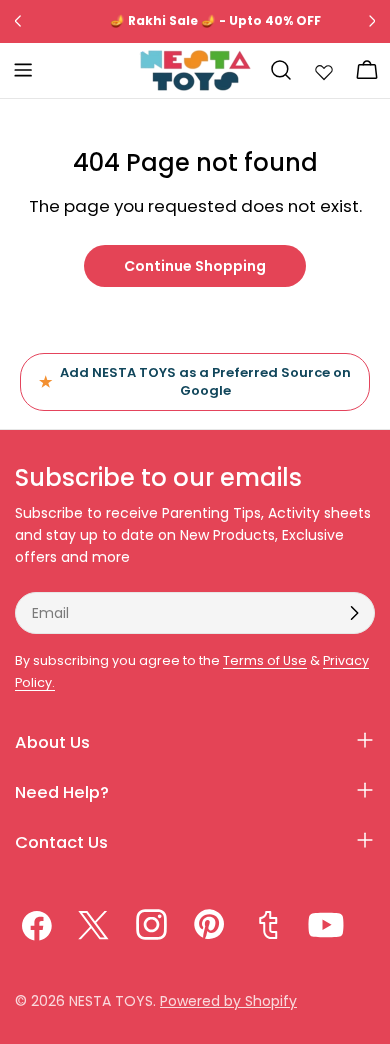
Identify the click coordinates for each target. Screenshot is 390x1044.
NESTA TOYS (111, 1001)
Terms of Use (265, 660)
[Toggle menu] (23, 70)
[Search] (281, 70)
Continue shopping (195, 266)
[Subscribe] (354, 613)
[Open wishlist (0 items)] (324, 70)
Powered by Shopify (228, 1001)
